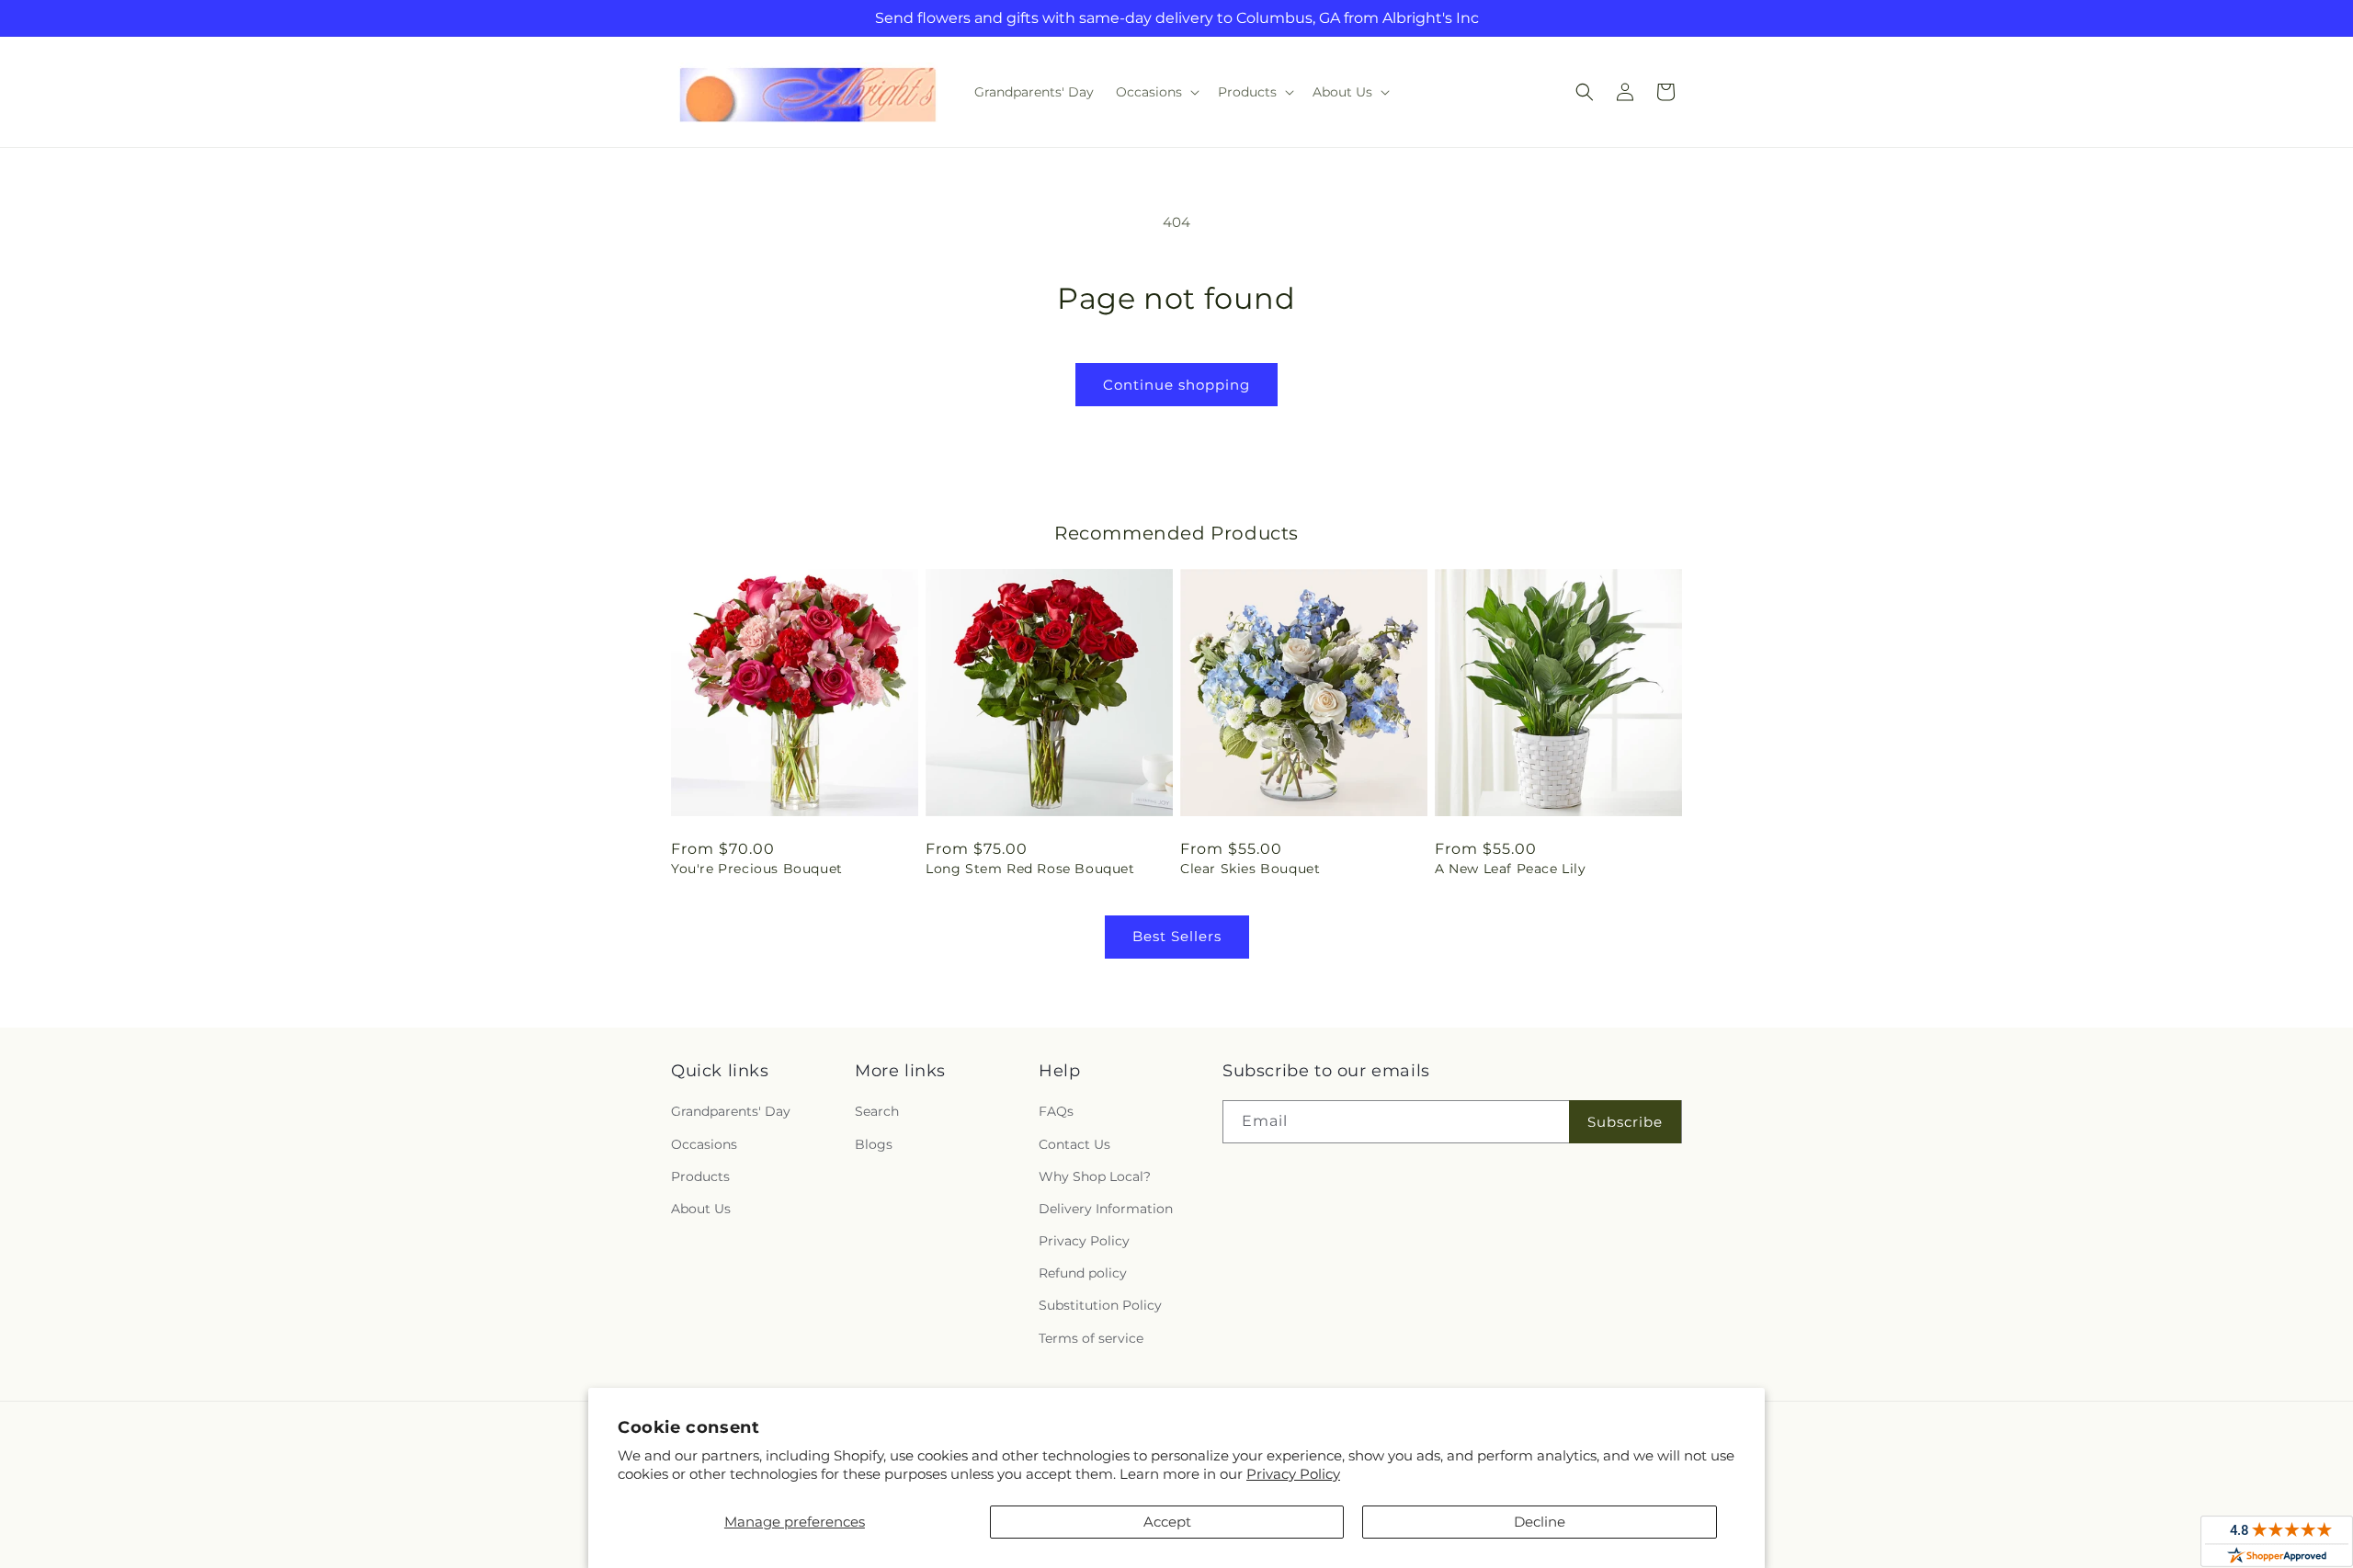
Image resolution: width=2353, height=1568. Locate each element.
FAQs (1056, 1111)
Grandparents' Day (731, 1111)
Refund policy (1083, 1273)
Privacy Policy (1293, 1474)
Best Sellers (1177, 936)
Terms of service (1091, 1338)
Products (700, 1176)
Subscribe (1625, 1122)
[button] (1156, 92)
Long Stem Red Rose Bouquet (1030, 869)
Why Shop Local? (1095, 1176)
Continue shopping (1176, 385)
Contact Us (1074, 1144)
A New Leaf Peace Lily (1511, 869)
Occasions (704, 1144)
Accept (1167, 1522)
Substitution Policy (1100, 1305)
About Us (701, 1209)
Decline (1540, 1522)
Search (877, 1111)
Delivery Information (1106, 1209)
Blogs (874, 1144)
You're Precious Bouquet (757, 869)
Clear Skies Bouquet (1250, 869)
